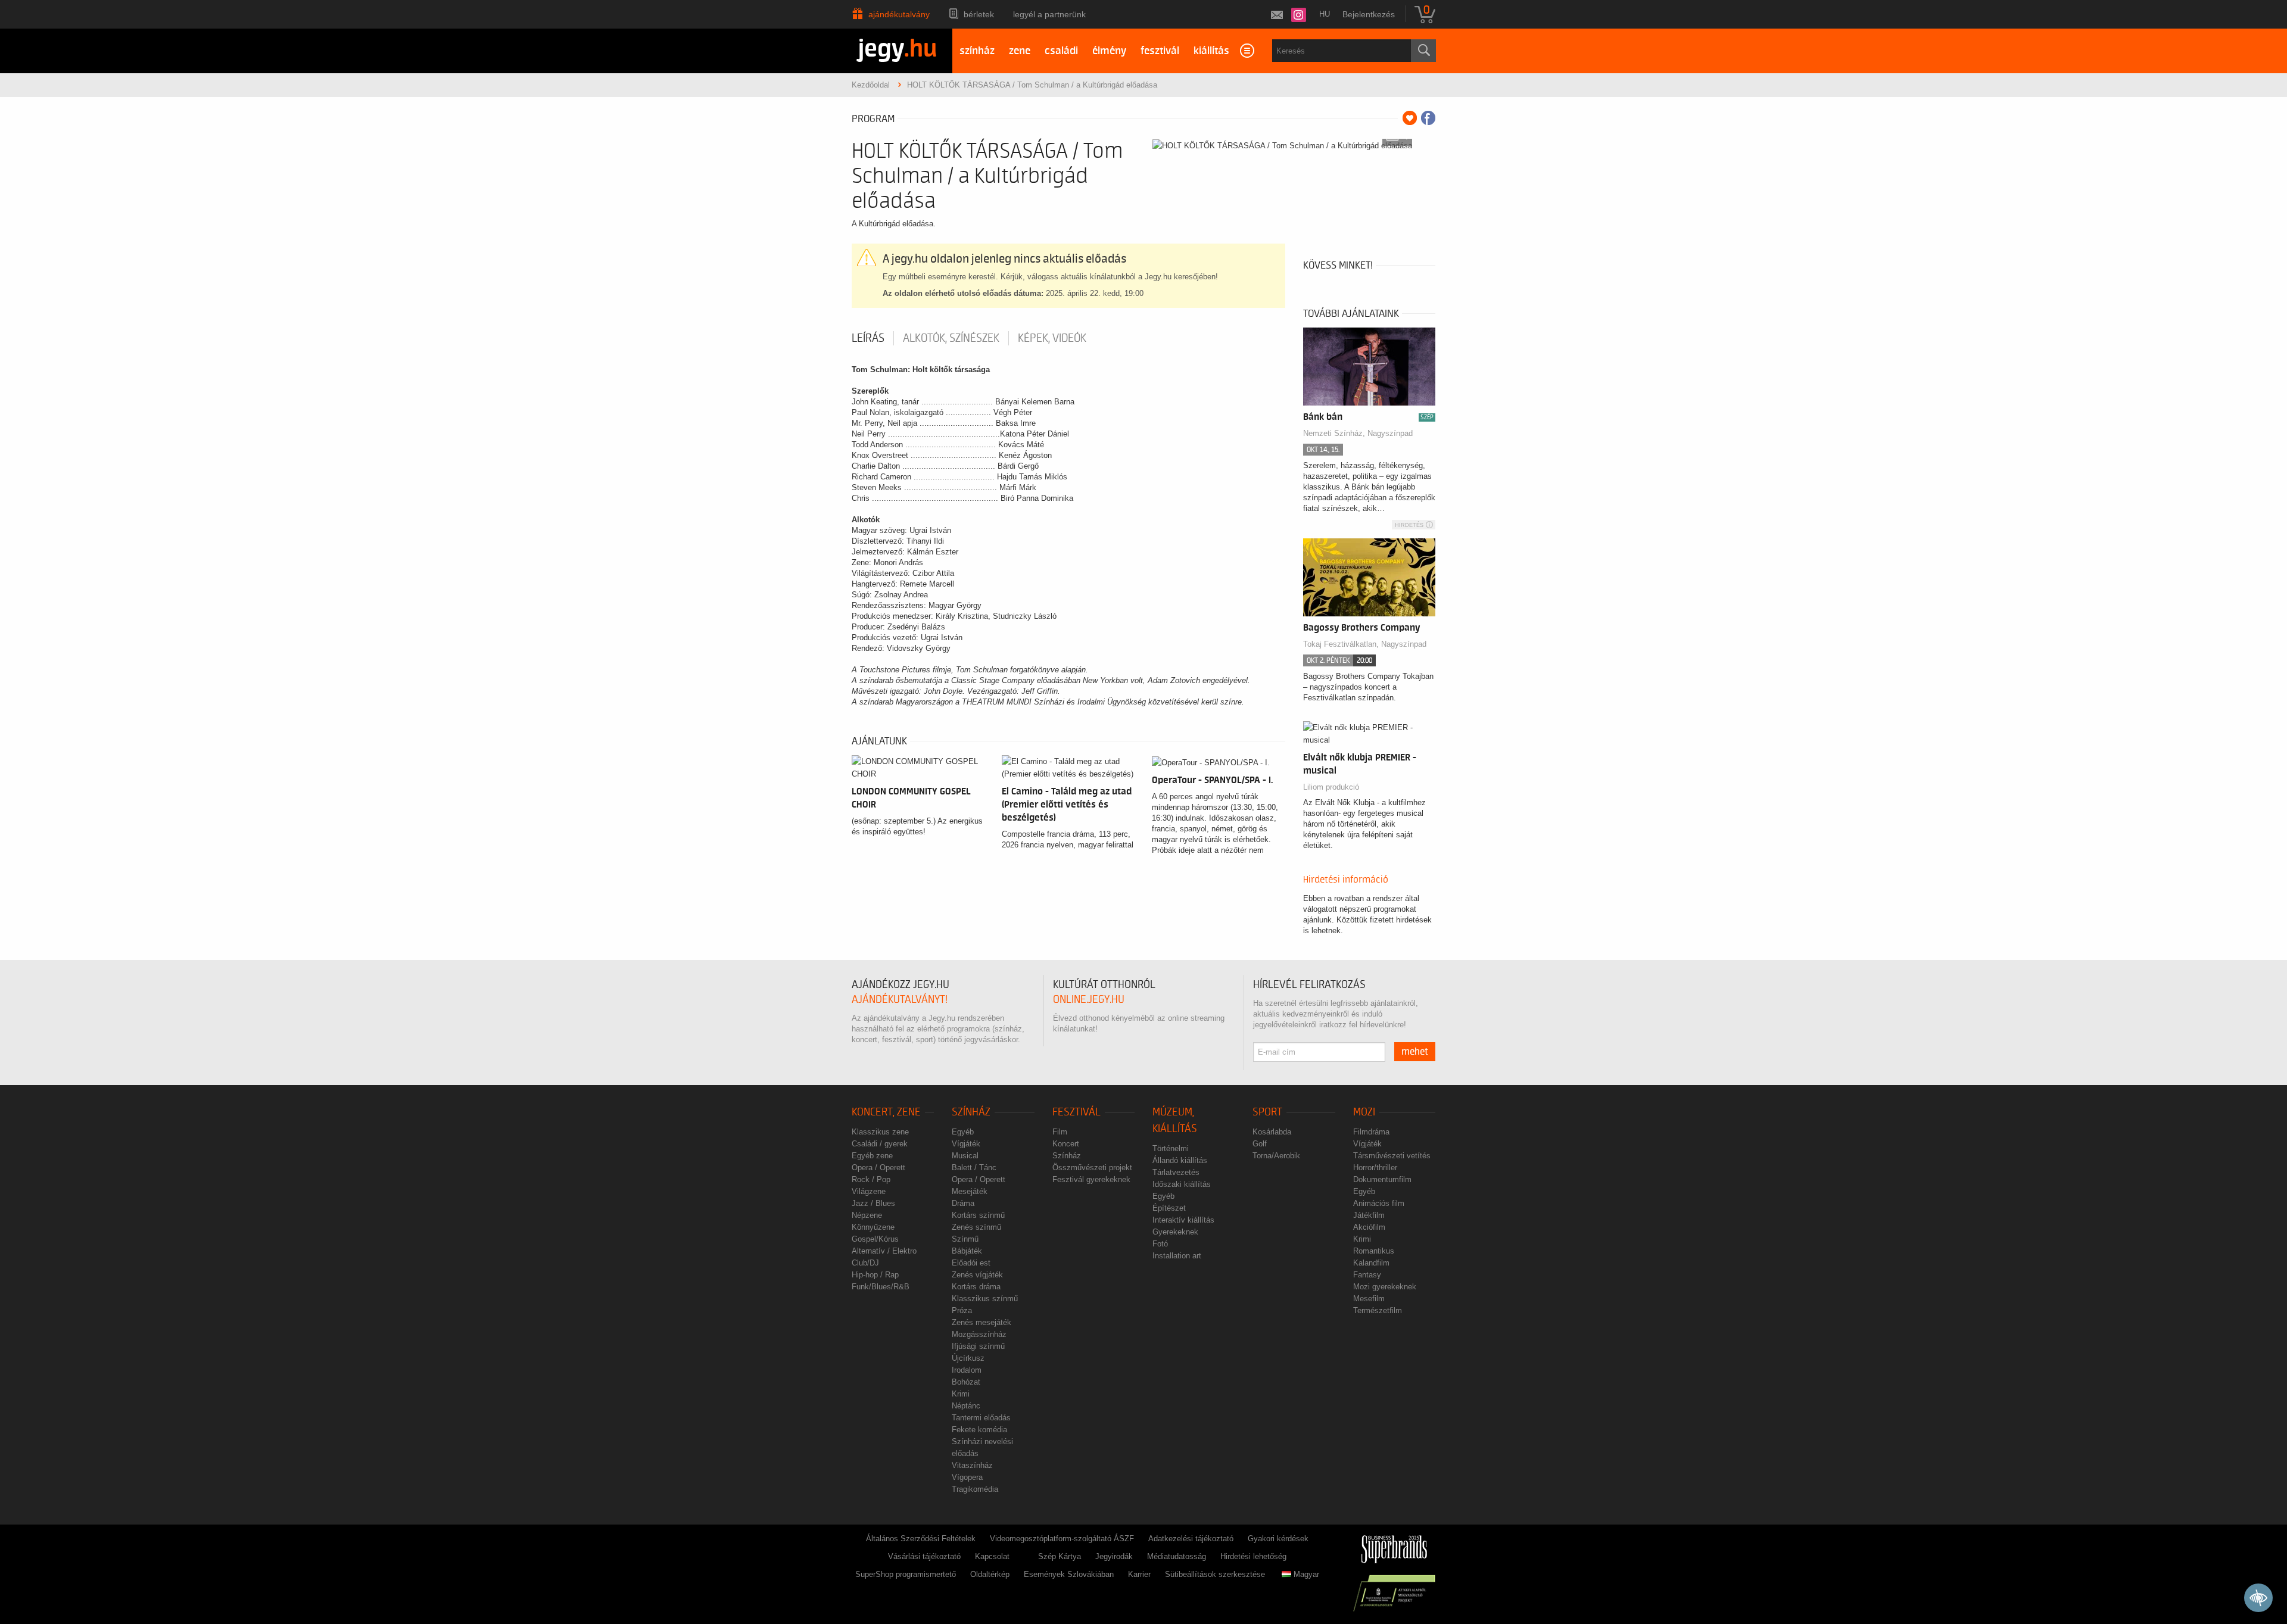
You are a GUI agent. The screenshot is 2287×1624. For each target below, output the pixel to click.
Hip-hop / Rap (875, 1275)
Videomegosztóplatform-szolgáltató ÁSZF (1062, 1539)
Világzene (869, 1191)
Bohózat (966, 1382)
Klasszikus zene (880, 1132)
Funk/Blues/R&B (881, 1287)
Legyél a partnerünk (1049, 14)
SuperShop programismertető (906, 1574)
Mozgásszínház (979, 1334)
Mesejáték (970, 1191)
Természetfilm (1378, 1310)
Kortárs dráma (976, 1287)
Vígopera (967, 1477)
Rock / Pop (871, 1179)
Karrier (1139, 1574)
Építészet (1169, 1208)
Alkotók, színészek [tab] (951, 338)
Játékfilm (1369, 1215)
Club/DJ (865, 1263)
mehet (1415, 1052)
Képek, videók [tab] (1052, 338)
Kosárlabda (1272, 1132)
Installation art (1177, 1256)
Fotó (1160, 1244)
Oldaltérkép (990, 1574)
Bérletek (979, 14)
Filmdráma (1371, 1132)
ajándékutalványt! (900, 1000)
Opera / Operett (878, 1168)
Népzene (867, 1215)
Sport (1267, 1112)
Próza (962, 1310)
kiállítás (1211, 51)
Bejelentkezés (1369, 14)
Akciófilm (1369, 1227)
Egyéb (963, 1132)
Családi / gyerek (880, 1144)
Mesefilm (1369, 1299)
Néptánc (966, 1406)
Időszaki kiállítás (1182, 1184)
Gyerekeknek (1175, 1232)
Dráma (963, 1203)
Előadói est (971, 1263)
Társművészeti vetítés (1392, 1156)
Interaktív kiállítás (1183, 1220)
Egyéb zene (872, 1156)
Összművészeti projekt (1092, 1168)
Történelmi (1171, 1148)
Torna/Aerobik (1276, 1156)
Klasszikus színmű (985, 1299)
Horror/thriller (1375, 1168)
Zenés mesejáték (982, 1322)
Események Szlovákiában (1069, 1574)
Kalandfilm (1371, 1263)
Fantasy (1367, 1275)
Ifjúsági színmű (978, 1346)
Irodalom (967, 1370)
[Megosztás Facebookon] (1428, 118)
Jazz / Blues (873, 1203)
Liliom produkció (1331, 787)
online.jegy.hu (1089, 1000)
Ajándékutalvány (899, 14)
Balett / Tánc (974, 1168)
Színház (971, 1112)
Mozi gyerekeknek (1385, 1287)
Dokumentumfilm (1382, 1179)
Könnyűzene (873, 1227)
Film (1060, 1132)
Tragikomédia (975, 1489)
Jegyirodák (1114, 1556)
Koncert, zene (886, 1112)
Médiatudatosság (1177, 1556)
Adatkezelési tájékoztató (1191, 1539)
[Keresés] (1423, 51)
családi (1061, 51)
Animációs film (1379, 1203)
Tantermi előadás (981, 1418)
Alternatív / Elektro (884, 1251)
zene (1020, 51)
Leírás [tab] (868, 338)
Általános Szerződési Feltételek (921, 1539)
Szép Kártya (1060, 1556)
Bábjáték (967, 1251)
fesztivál (1160, 51)
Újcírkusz (968, 1358)
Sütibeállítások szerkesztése (1215, 1574)
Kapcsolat (992, 1556)
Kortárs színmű (978, 1215)
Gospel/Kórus (875, 1239)
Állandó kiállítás (1180, 1160)
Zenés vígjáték (977, 1275)
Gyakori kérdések (1278, 1539)
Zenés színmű (976, 1227)
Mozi (1364, 1112)
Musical (965, 1156)
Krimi (961, 1394)
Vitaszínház (972, 1465)
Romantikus (1374, 1251)
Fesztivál (1076, 1112)
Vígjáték (966, 1144)
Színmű (965, 1239)
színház (977, 51)
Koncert (1066, 1144)
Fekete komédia (979, 1430)
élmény (1109, 51)
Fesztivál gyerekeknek (1091, 1179)
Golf (1260, 1144)
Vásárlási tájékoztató (924, 1556)
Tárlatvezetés (1176, 1172)
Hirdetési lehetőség (1253, 1556)
